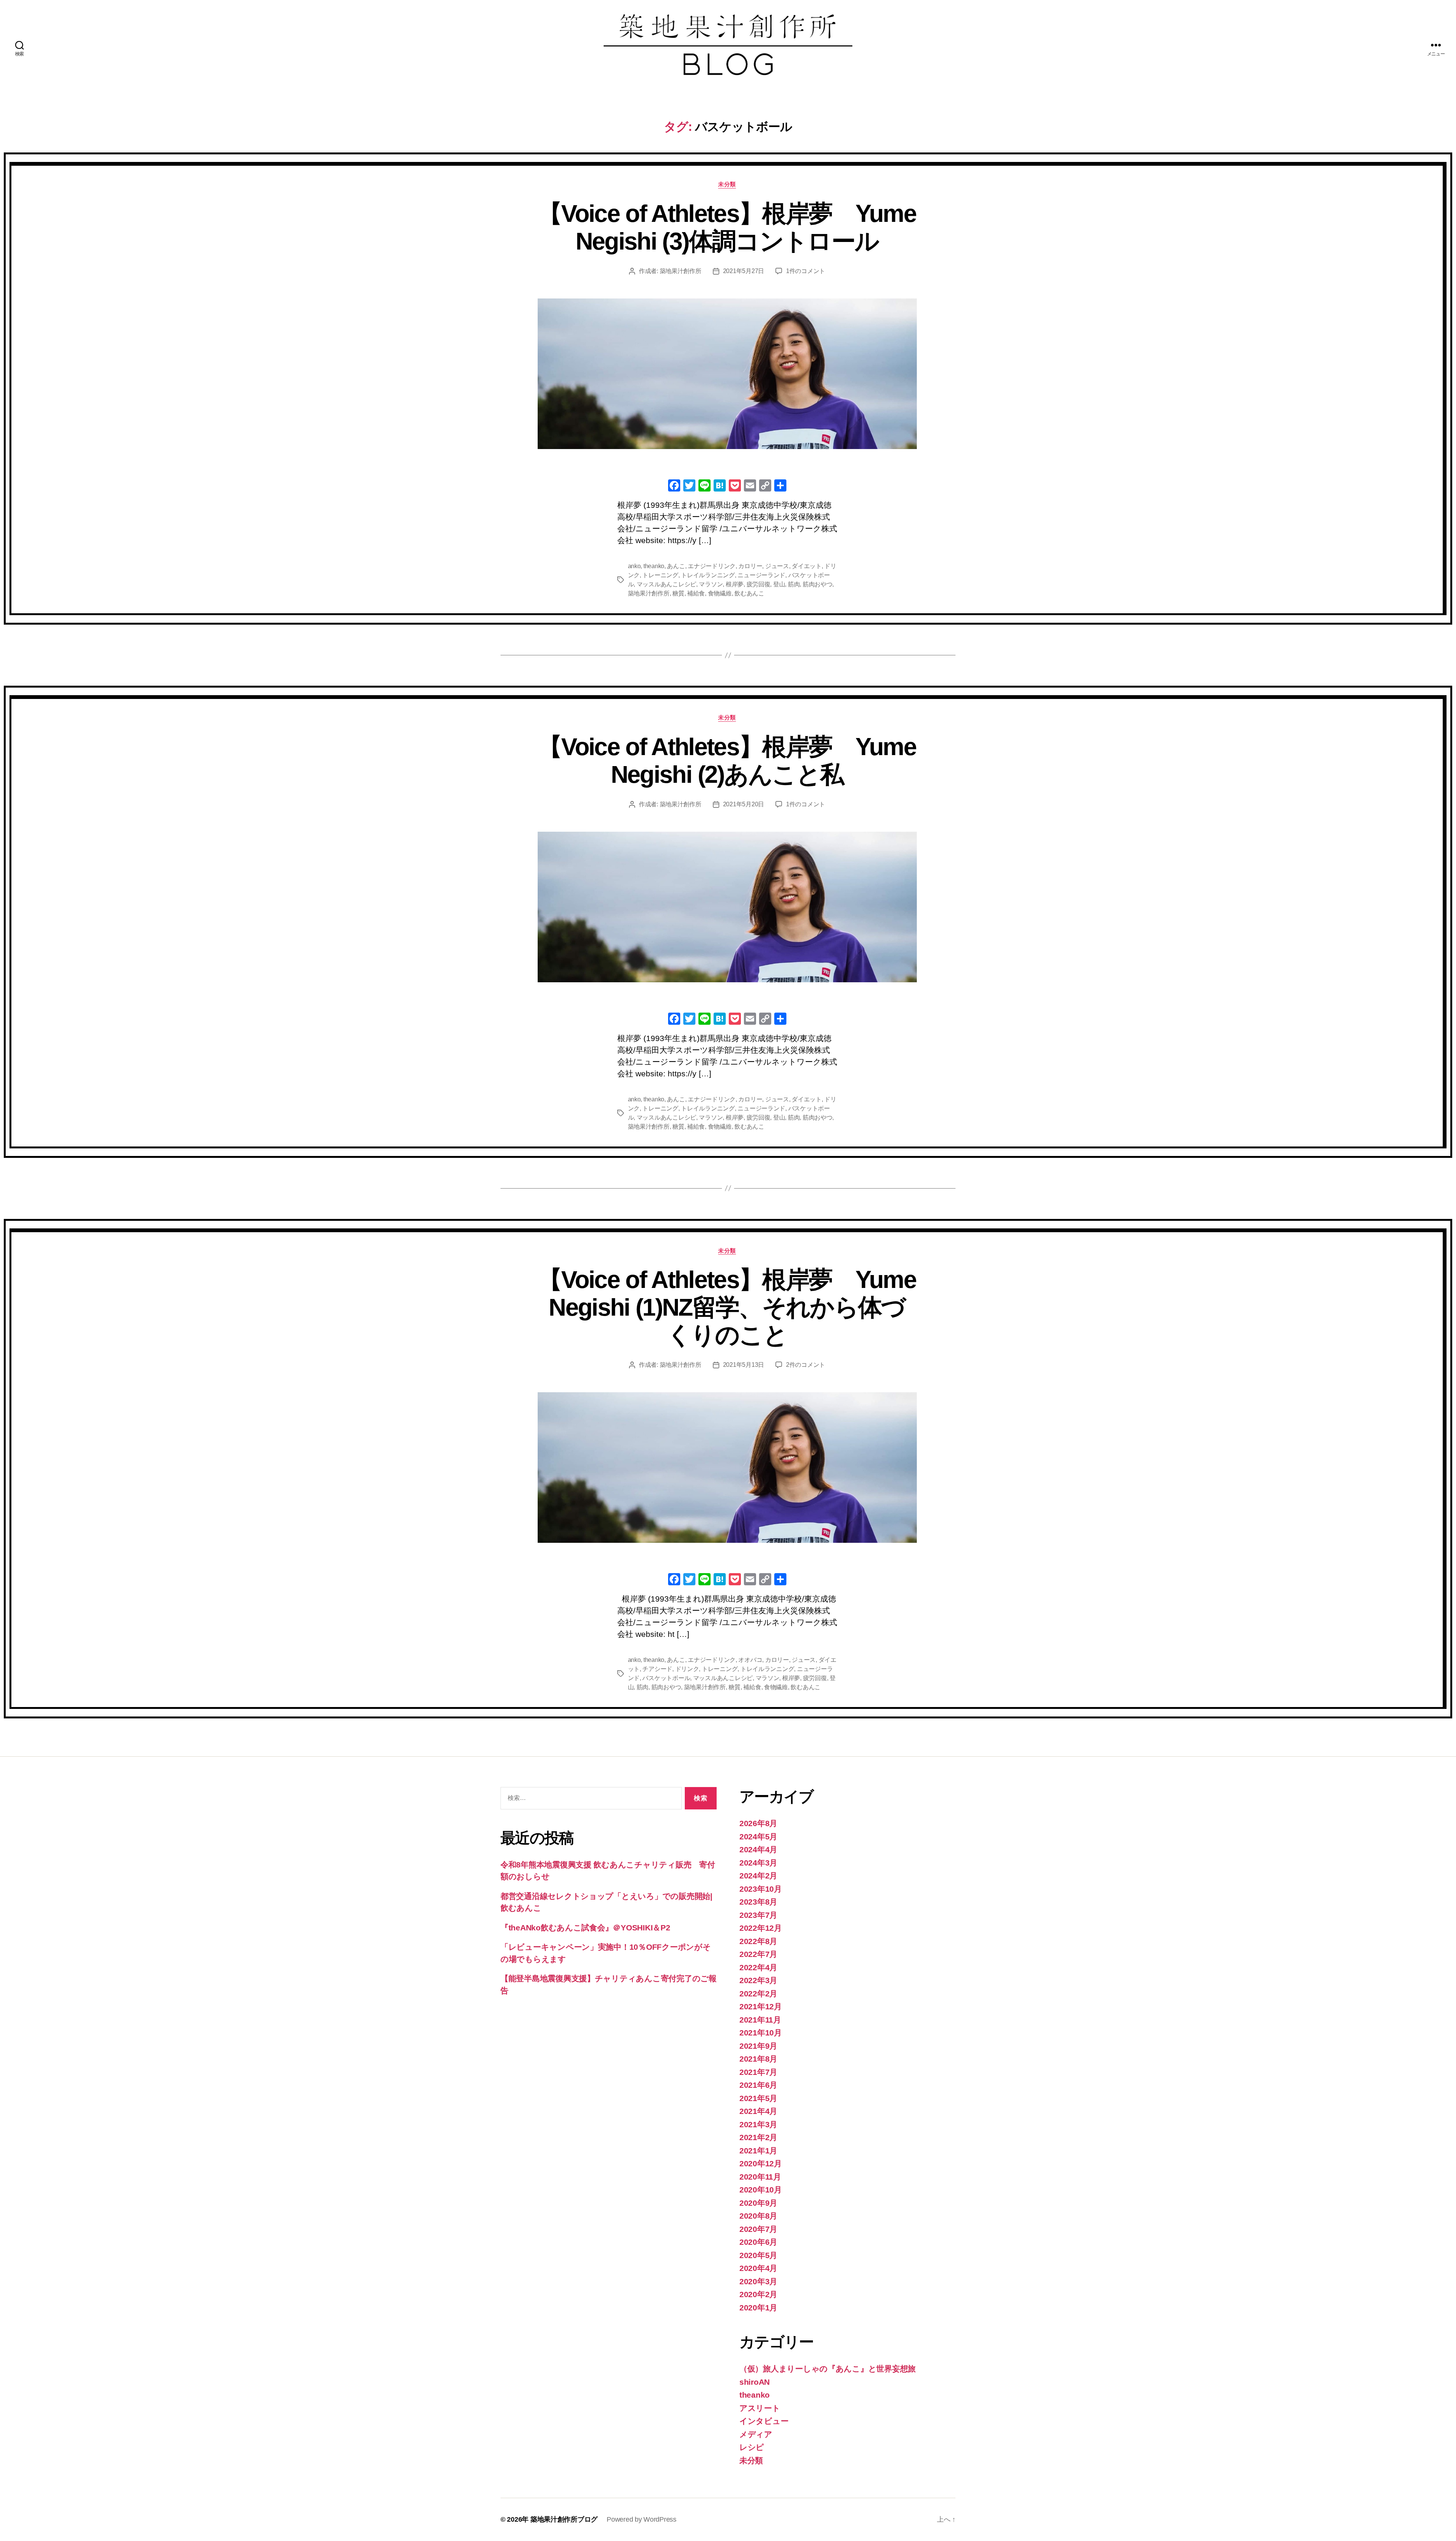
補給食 (696, 593)
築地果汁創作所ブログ (564, 2519)
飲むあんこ (749, 593)
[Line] (704, 486)
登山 (779, 584)
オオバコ (750, 1660)
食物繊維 (720, 593)
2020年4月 (758, 2268)
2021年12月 (761, 2006)
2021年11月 (760, 2020)
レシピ (752, 2447)
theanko (654, 566)
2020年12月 (761, 2163)
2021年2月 (758, 2137)
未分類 (727, 184)
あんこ (676, 566)
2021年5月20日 (744, 804)
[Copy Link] (765, 486)
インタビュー (764, 2421)
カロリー (750, 566)
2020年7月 (758, 2229)
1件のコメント (806, 271)
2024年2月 (758, 1876)
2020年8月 (758, 2216)
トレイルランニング (708, 575)
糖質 (678, 593)
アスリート (760, 2408)
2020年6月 (758, 2242)
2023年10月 (761, 1889)
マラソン (711, 584)
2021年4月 (758, 2111)
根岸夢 (735, 584)
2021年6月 (758, 2085)
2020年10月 (761, 2190)
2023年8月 (758, 1902)
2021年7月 (758, 2072)
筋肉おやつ (818, 584)
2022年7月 (758, 1954)
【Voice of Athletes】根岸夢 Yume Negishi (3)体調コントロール (727, 227)
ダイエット (807, 566)
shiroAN (755, 2382)
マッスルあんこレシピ (666, 584)
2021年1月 (758, 2151)
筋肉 (794, 584)
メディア (756, 2434)
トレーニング (660, 575)
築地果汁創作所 (681, 271)
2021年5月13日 (744, 1365)
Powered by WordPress (642, 2519)
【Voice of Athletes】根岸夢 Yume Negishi (727, 761)
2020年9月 (758, 2203)
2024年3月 (758, 1863)
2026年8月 (758, 1823)
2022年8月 (758, 1941)
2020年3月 (758, 2281)
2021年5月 (758, 2098)
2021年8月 (758, 2059)
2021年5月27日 (744, 271)
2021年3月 (758, 2124)
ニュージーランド (761, 575)
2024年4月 (758, 1849)
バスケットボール (666, 1678)
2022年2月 (758, 1994)
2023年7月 (758, 1915)
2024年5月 (758, 1837)
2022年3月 (758, 1980)
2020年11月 (760, 2177)
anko (634, 566)
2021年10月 (761, 2033)
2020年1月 (758, 2308)
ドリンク (687, 1669)
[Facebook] (674, 486)
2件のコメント (806, 1365)
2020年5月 (758, 2255)
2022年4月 (758, 1967)
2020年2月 (758, 2294)
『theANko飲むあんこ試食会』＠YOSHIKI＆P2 (585, 1928)
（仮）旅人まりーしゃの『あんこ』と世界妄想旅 (828, 2369)
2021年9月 (758, 2046)
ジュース (777, 566)
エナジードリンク (712, 566)
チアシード (657, 1669)
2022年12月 (761, 1928)
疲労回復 (759, 584)
